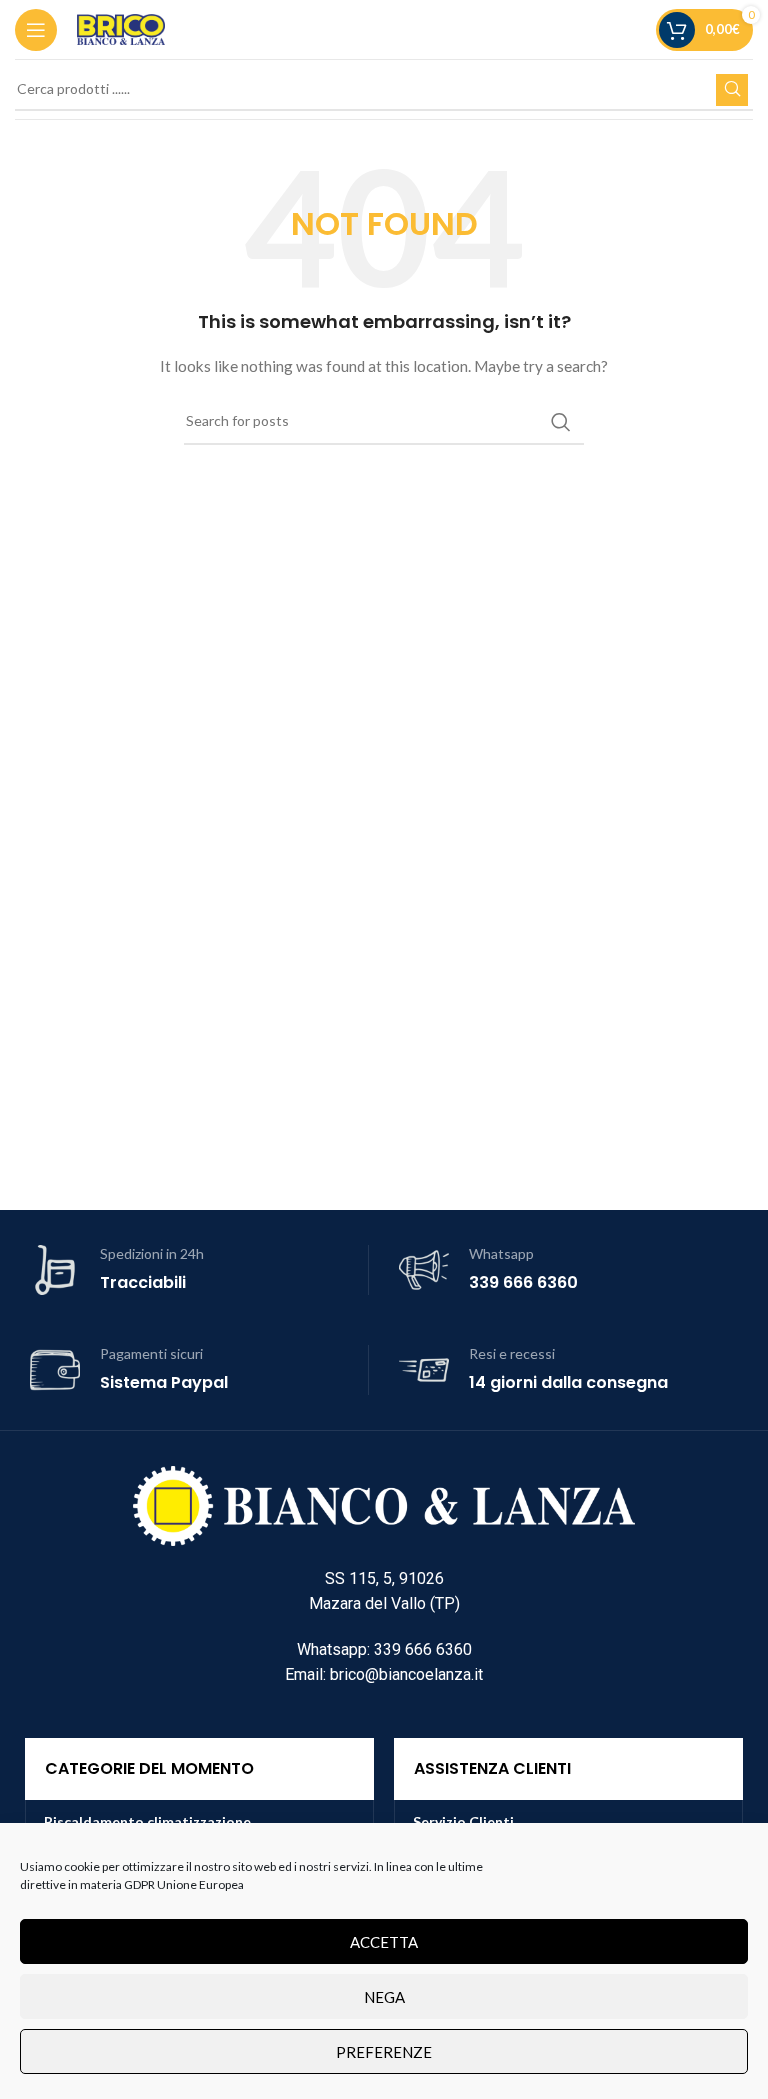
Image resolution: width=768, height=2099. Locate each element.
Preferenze (384, 2052)
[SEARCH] (732, 90)
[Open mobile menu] (36, 30)
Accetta (384, 1942)
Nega (384, 1997)
